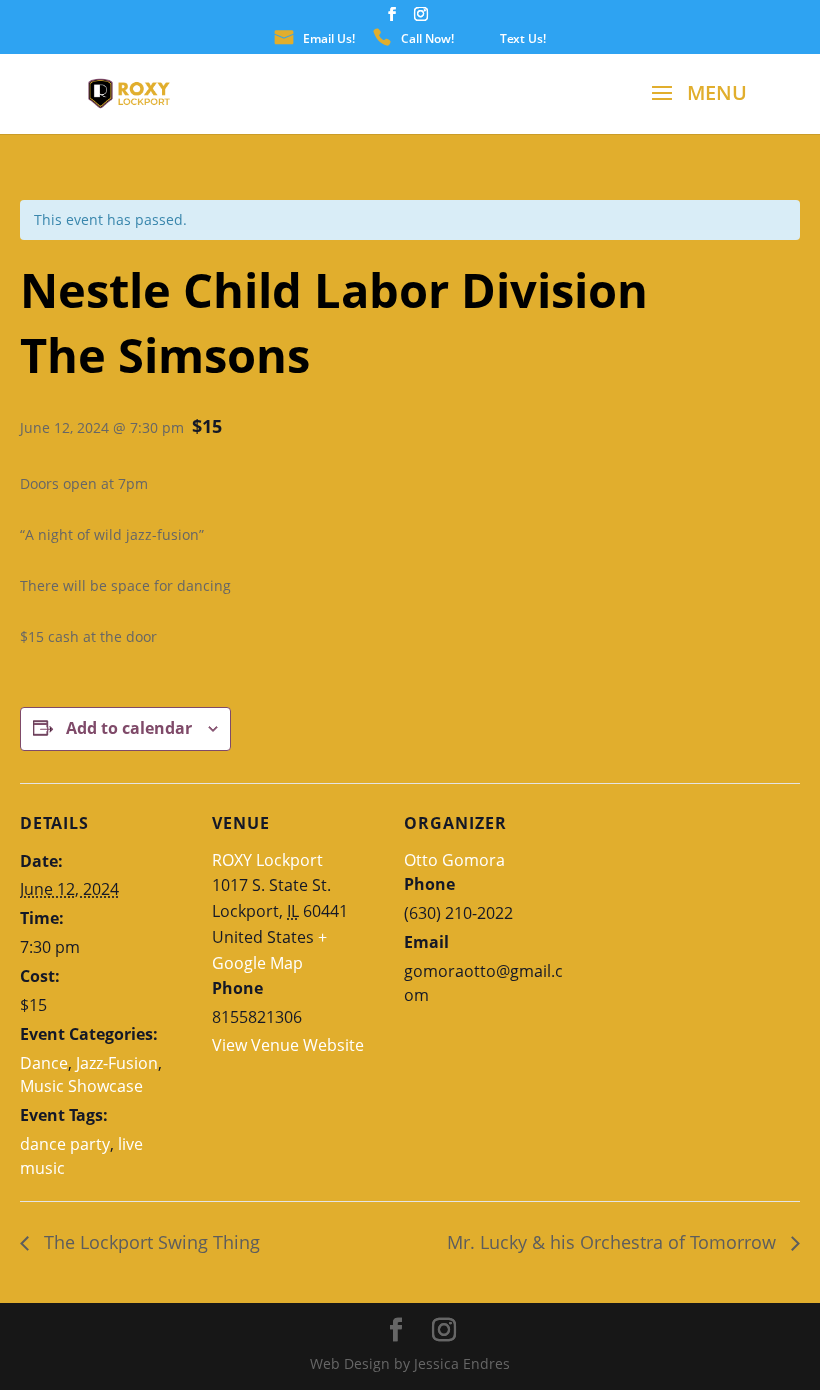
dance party (65, 1144)
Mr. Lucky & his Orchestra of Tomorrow (614, 1242)
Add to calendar (129, 728)
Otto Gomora (454, 860)
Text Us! (523, 40)
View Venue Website (288, 1045)
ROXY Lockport (267, 860)
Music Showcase (81, 1086)
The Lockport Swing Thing (149, 1242)
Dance (44, 1063)
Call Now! (427, 40)
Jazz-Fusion (117, 1063)
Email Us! (329, 40)
